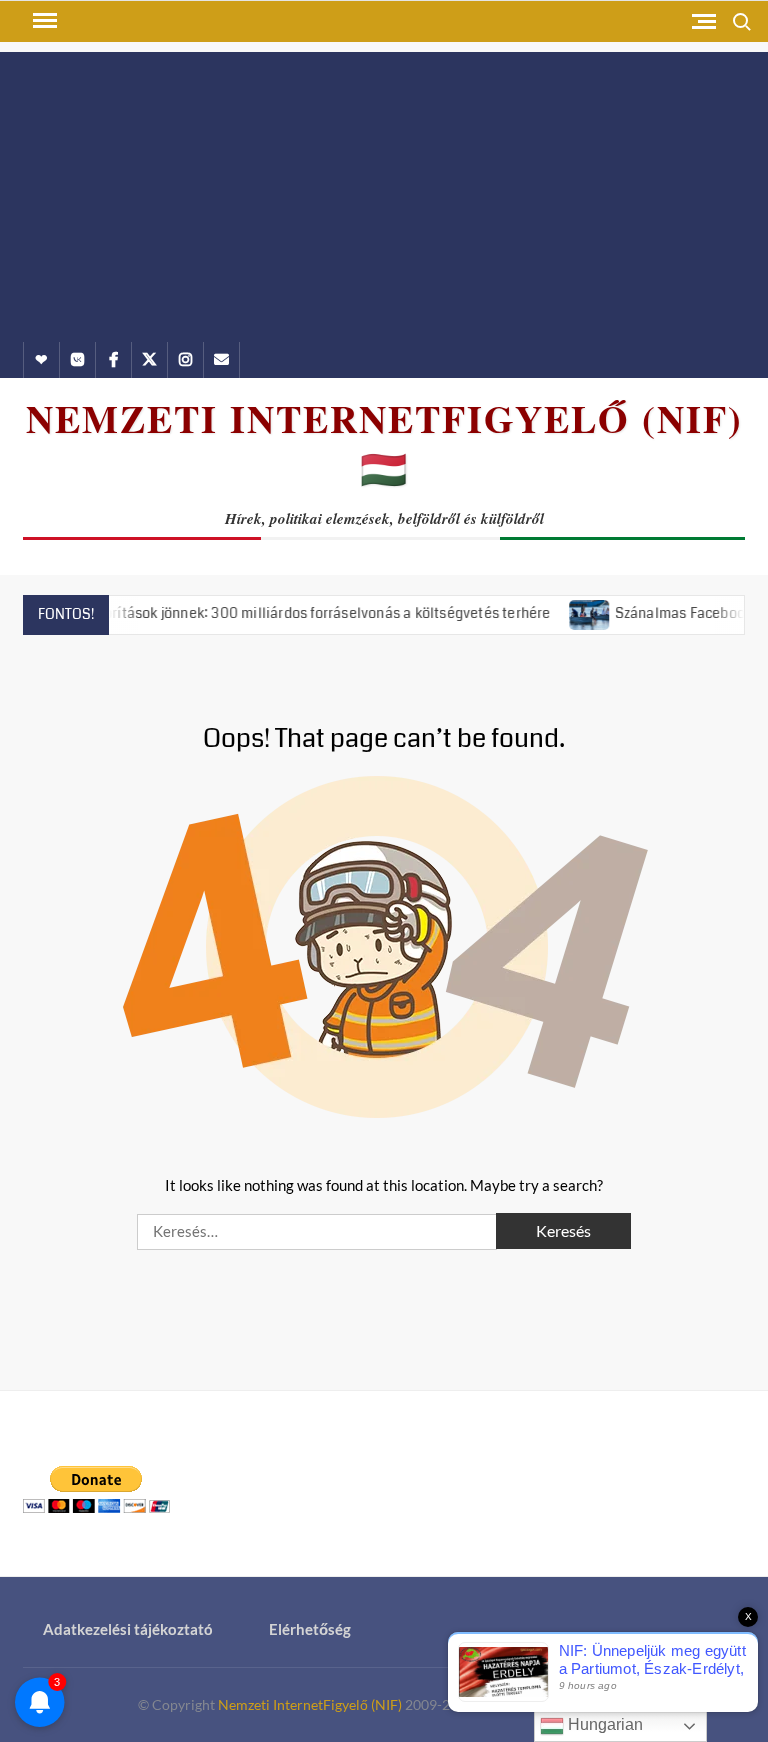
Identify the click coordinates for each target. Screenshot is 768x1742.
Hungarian (603, 1724)
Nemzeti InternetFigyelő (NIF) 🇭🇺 (384, 443)
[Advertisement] (384, 192)
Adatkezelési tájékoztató (128, 1629)
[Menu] (43, 21)
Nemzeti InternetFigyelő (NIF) (310, 1704)
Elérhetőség (310, 1629)
